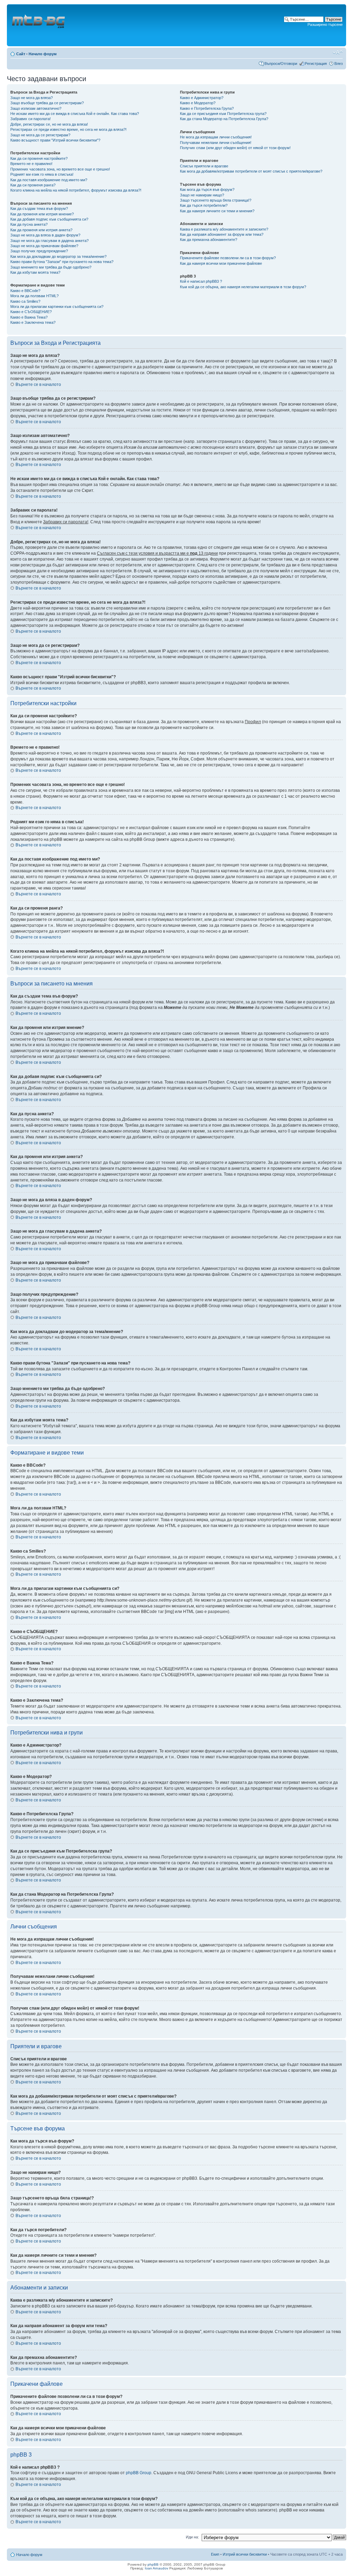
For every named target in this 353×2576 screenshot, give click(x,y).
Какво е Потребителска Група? (207, 108)
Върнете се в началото (38, 385)
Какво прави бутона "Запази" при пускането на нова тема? (62, 262)
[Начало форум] (39, 25)
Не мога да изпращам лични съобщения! (216, 137)
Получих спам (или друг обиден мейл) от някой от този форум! (235, 148)
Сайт (21, 54)
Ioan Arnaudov (157, 2568)
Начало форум (43, 54)
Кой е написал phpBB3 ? (201, 281)
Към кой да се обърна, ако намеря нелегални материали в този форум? (243, 287)
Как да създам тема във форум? (39, 208)
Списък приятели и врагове (204, 166)
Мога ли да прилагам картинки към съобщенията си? (57, 307)
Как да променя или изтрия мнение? (42, 214)
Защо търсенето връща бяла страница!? (216, 200)
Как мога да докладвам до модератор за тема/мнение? (58, 256)
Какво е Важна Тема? (29, 317)
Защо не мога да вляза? (32, 98)
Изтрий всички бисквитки (245, 2554)
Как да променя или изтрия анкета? (41, 230)
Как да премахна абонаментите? (209, 240)
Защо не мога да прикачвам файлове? (44, 246)
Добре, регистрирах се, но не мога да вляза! (49, 124)
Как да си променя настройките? (39, 158)
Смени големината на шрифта (338, 52)
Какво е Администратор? (202, 98)
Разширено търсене (325, 25)
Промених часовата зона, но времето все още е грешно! (60, 169)
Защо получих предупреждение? (39, 251)
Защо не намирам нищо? (202, 195)
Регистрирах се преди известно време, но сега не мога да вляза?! (68, 129)
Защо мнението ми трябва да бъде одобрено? (51, 267)
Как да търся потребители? (204, 205)
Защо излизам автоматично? (36, 108)
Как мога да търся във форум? (207, 189)
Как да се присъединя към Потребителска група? (223, 114)
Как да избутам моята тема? (35, 272)
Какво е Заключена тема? (33, 322)
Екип (215, 2554)
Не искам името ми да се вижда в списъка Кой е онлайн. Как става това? (75, 114)
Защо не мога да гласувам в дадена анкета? (49, 241)
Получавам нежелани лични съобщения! (216, 143)
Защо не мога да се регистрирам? (40, 135)
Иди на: (192, 2537)
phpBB (153, 2564)
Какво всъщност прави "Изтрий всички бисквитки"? (55, 140)
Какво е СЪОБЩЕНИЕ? (31, 312)
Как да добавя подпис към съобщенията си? (49, 219)
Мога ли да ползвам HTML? (34, 296)
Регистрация (316, 64)
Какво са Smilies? (25, 301)
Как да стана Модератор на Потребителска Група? (224, 119)
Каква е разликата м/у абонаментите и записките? (224, 229)
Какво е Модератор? (198, 103)
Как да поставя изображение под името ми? (49, 180)
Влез (339, 64)
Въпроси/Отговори (281, 64)
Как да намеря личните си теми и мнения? (217, 211)
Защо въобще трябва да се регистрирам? (47, 103)
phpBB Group (139, 2473)
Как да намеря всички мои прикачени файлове (221, 263)
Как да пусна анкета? (29, 224)
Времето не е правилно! (31, 164)
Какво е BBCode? (25, 291)
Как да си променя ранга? (33, 185)
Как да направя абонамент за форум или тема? (222, 234)
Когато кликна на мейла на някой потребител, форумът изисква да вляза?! (76, 190)
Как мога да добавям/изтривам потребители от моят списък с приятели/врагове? (251, 171)
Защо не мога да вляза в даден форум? (45, 235)
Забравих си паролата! (31, 119)
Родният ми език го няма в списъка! (42, 174)
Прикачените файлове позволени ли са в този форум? (228, 258)
